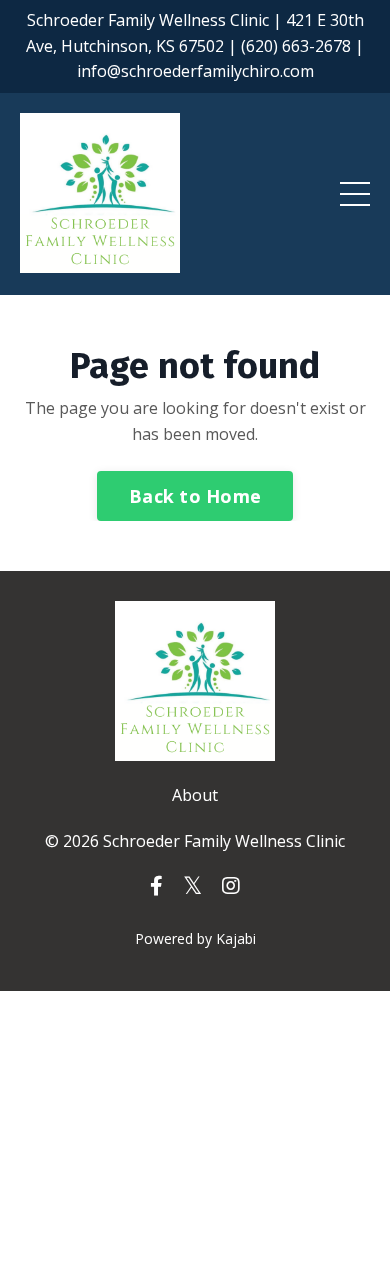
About (195, 795)
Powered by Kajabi (195, 938)
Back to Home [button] (195, 496)
